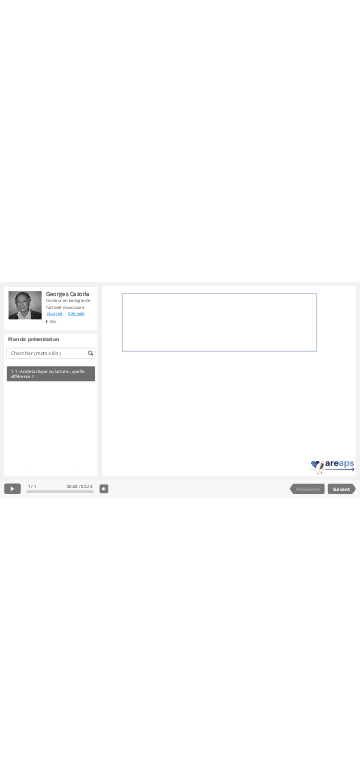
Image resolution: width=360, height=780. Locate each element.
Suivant (342, 489)
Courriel (55, 313)
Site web (76, 313)
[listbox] (50, 415)
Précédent (308, 489)
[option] (50, 373)
